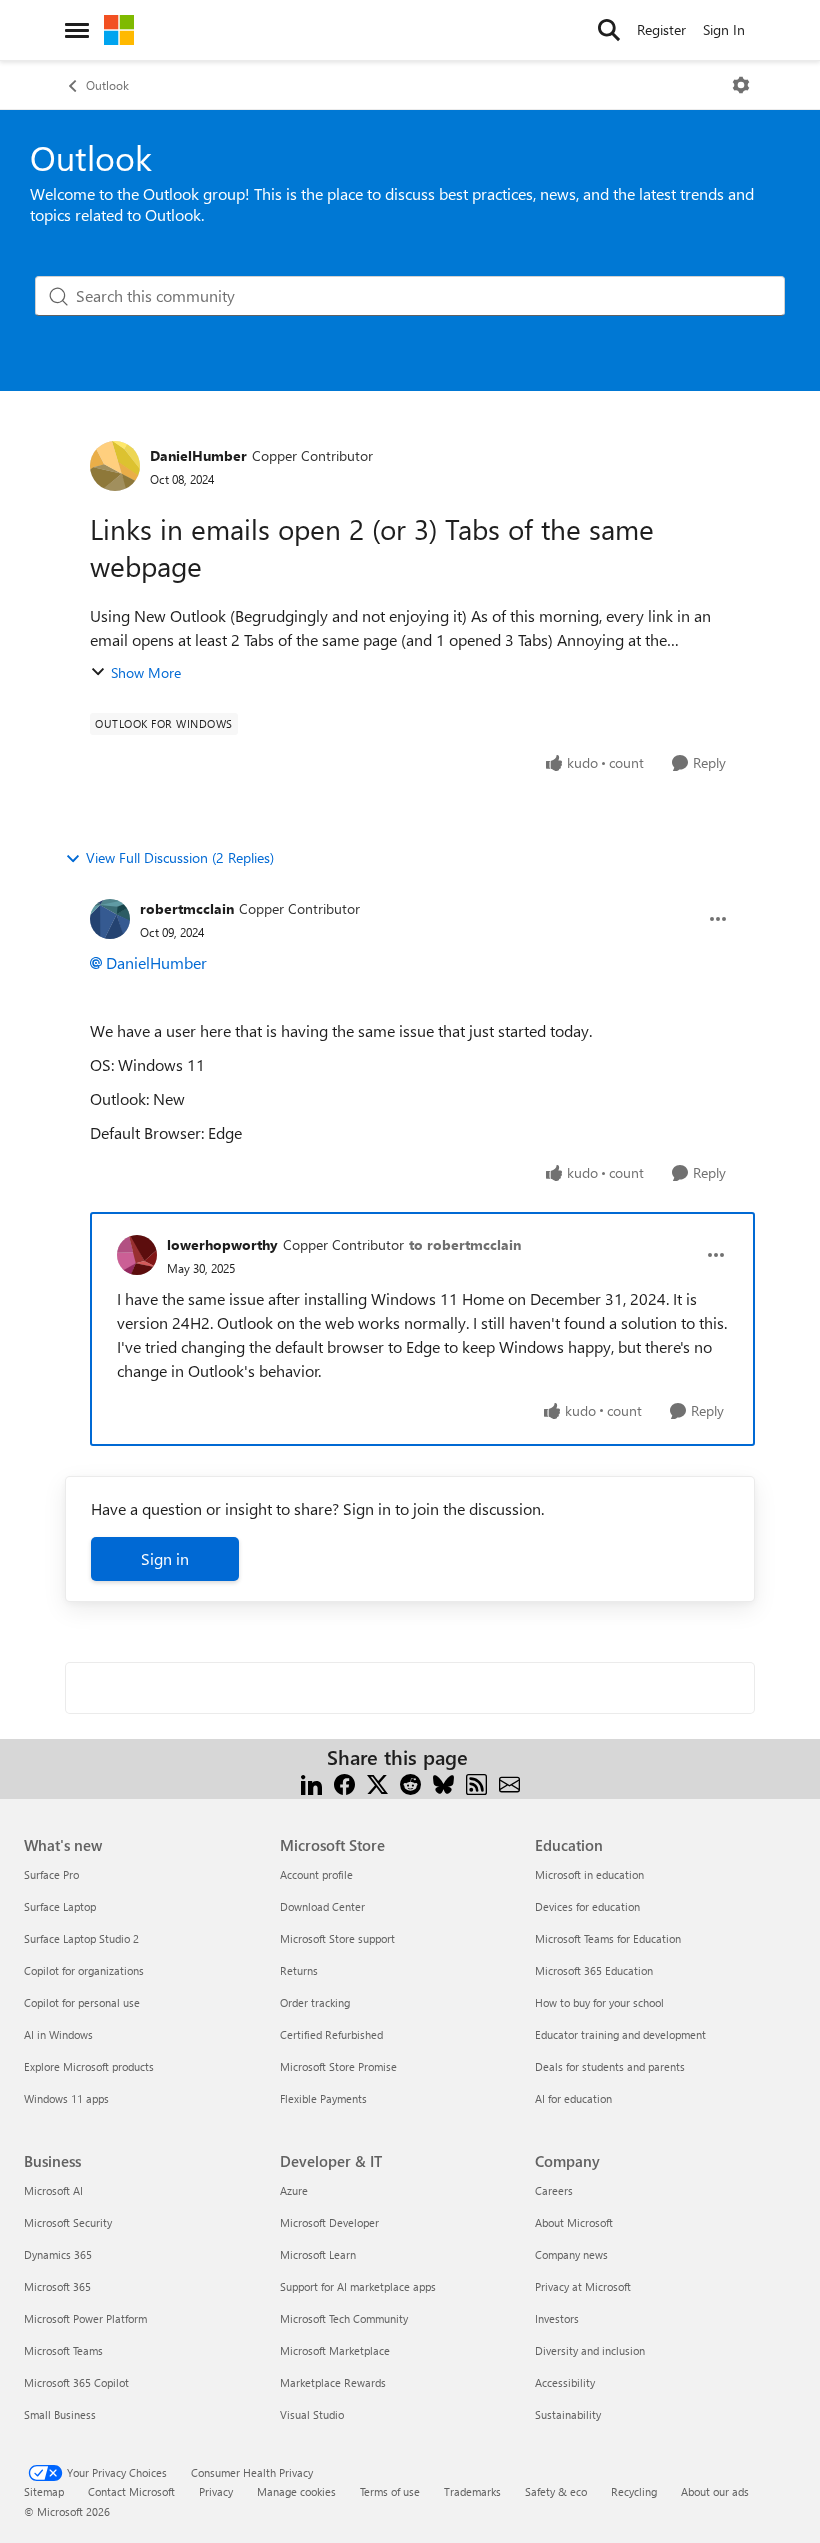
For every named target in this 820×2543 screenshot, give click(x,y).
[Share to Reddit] (410, 1781)
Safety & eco (556, 2491)
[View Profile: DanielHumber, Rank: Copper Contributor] (115, 466)
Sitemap (44, 2491)
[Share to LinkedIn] (311, 1781)
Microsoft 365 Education (594, 1970)
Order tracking (315, 2002)
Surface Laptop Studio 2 (81, 1938)
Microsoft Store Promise (338, 2066)
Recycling (634, 2491)
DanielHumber (198, 455)
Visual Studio (312, 2414)
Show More (146, 672)
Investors (557, 2318)
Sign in (165, 1558)
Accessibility (565, 2382)
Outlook (107, 85)
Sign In (724, 29)
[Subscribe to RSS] (476, 1781)
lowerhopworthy (222, 1244)
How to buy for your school (599, 2002)
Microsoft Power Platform (85, 2318)
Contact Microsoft (131, 2491)
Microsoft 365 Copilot (76, 2382)
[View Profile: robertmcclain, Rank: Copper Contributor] (110, 919)
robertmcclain (187, 908)
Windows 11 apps (66, 2098)
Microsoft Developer (329, 2222)
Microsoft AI (53, 2190)
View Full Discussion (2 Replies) (180, 857)
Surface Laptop (60, 1906)
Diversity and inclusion (590, 2350)
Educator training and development (620, 2034)
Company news (571, 2254)
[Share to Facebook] (344, 1781)
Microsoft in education (589, 1874)
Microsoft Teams (63, 2350)
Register (661, 29)
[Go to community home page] (119, 30)
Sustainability (568, 2414)
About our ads (715, 2491)
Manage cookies (296, 2491)
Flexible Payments (323, 2098)
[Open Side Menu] (77, 30)
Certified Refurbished (331, 2034)
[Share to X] (377, 1781)
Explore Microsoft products (89, 2066)
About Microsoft (574, 2222)
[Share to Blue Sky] (443, 1781)
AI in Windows (58, 2034)
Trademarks (472, 2491)
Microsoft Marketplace (335, 2350)
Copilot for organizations (84, 1970)
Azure (294, 2190)
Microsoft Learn (318, 2254)
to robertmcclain (465, 1244)
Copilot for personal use (82, 2002)
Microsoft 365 (57, 2286)
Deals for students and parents (610, 2066)
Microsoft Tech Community (344, 2318)
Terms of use (390, 2491)
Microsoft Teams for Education (608, 1938)
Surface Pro (51, 1874)
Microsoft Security (68, 2222)
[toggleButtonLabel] (741, 85)
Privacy (216, 2491)
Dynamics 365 (58, 2254)
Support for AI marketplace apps (358, 2286)
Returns (299, 1970)
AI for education (573, 2098)
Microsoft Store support (337, 1938)
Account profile (316, 1874)
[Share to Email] (509, 1781)
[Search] (609, 30)
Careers (554, 2190)
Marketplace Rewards (333, 2382)
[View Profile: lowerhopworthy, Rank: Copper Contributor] (137, 1255)
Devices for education (587, 1906)
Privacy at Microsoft (583, 2286)
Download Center (322, 1906)
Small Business (60, 2414)
